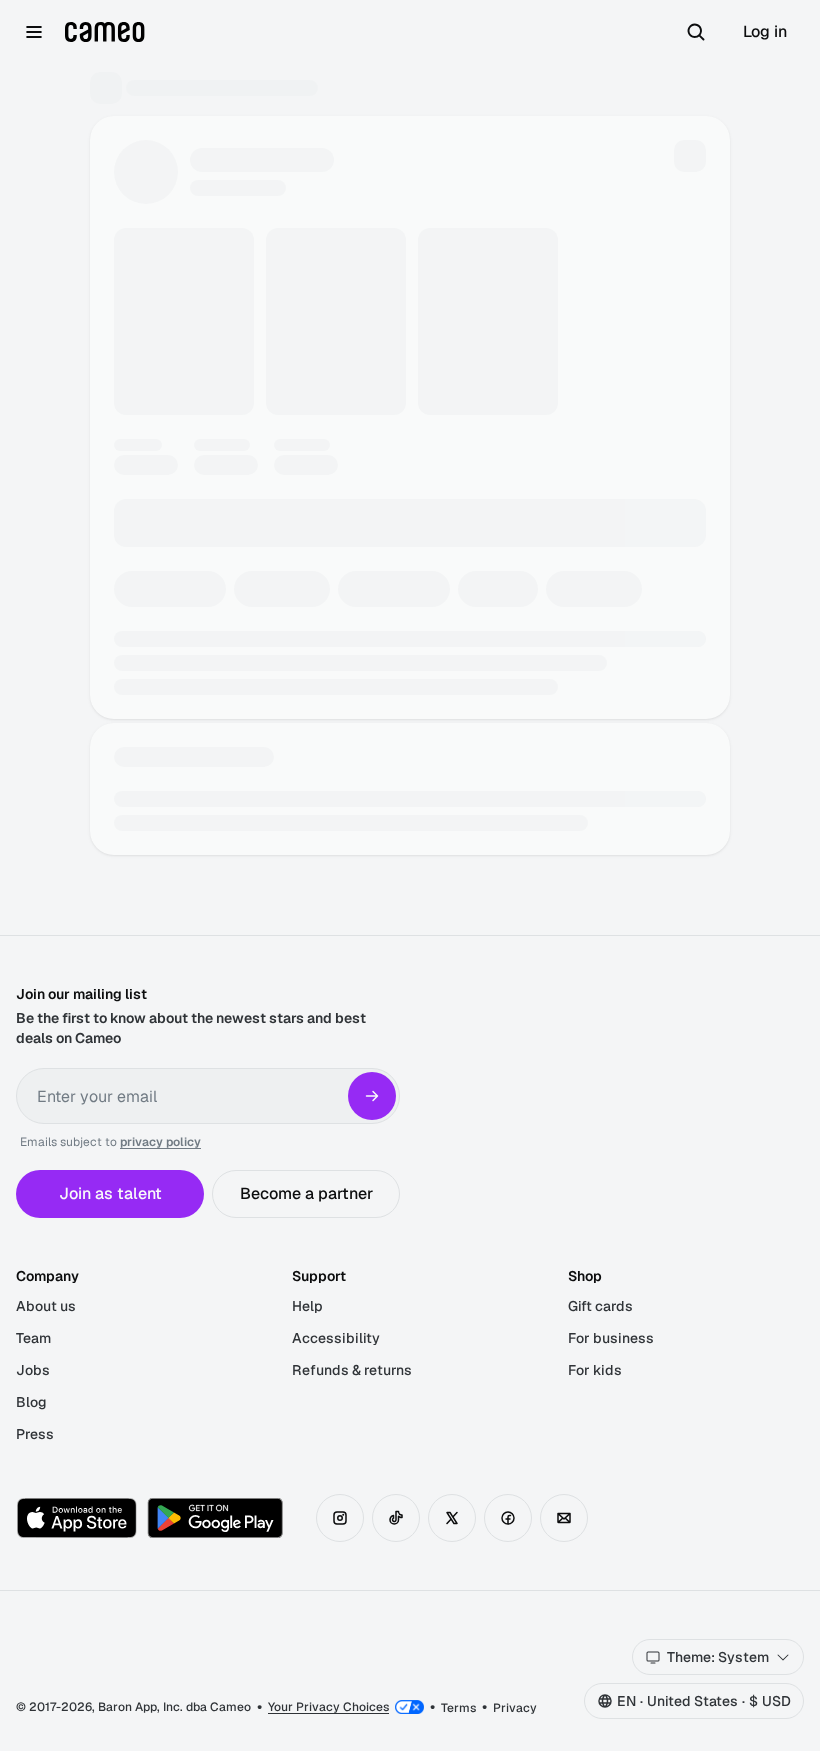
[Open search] (696, 32)
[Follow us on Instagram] (340, 1518)
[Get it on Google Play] (215, 1518)
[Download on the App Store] (77, 1518)
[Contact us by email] (564, 1518)
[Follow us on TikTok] (396, 1518)
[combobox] (718, 1657)
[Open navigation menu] (34, 32)
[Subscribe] (372, 1096)
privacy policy (160, 1142)
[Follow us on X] (452, 1518)
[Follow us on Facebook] (508, 1518)
